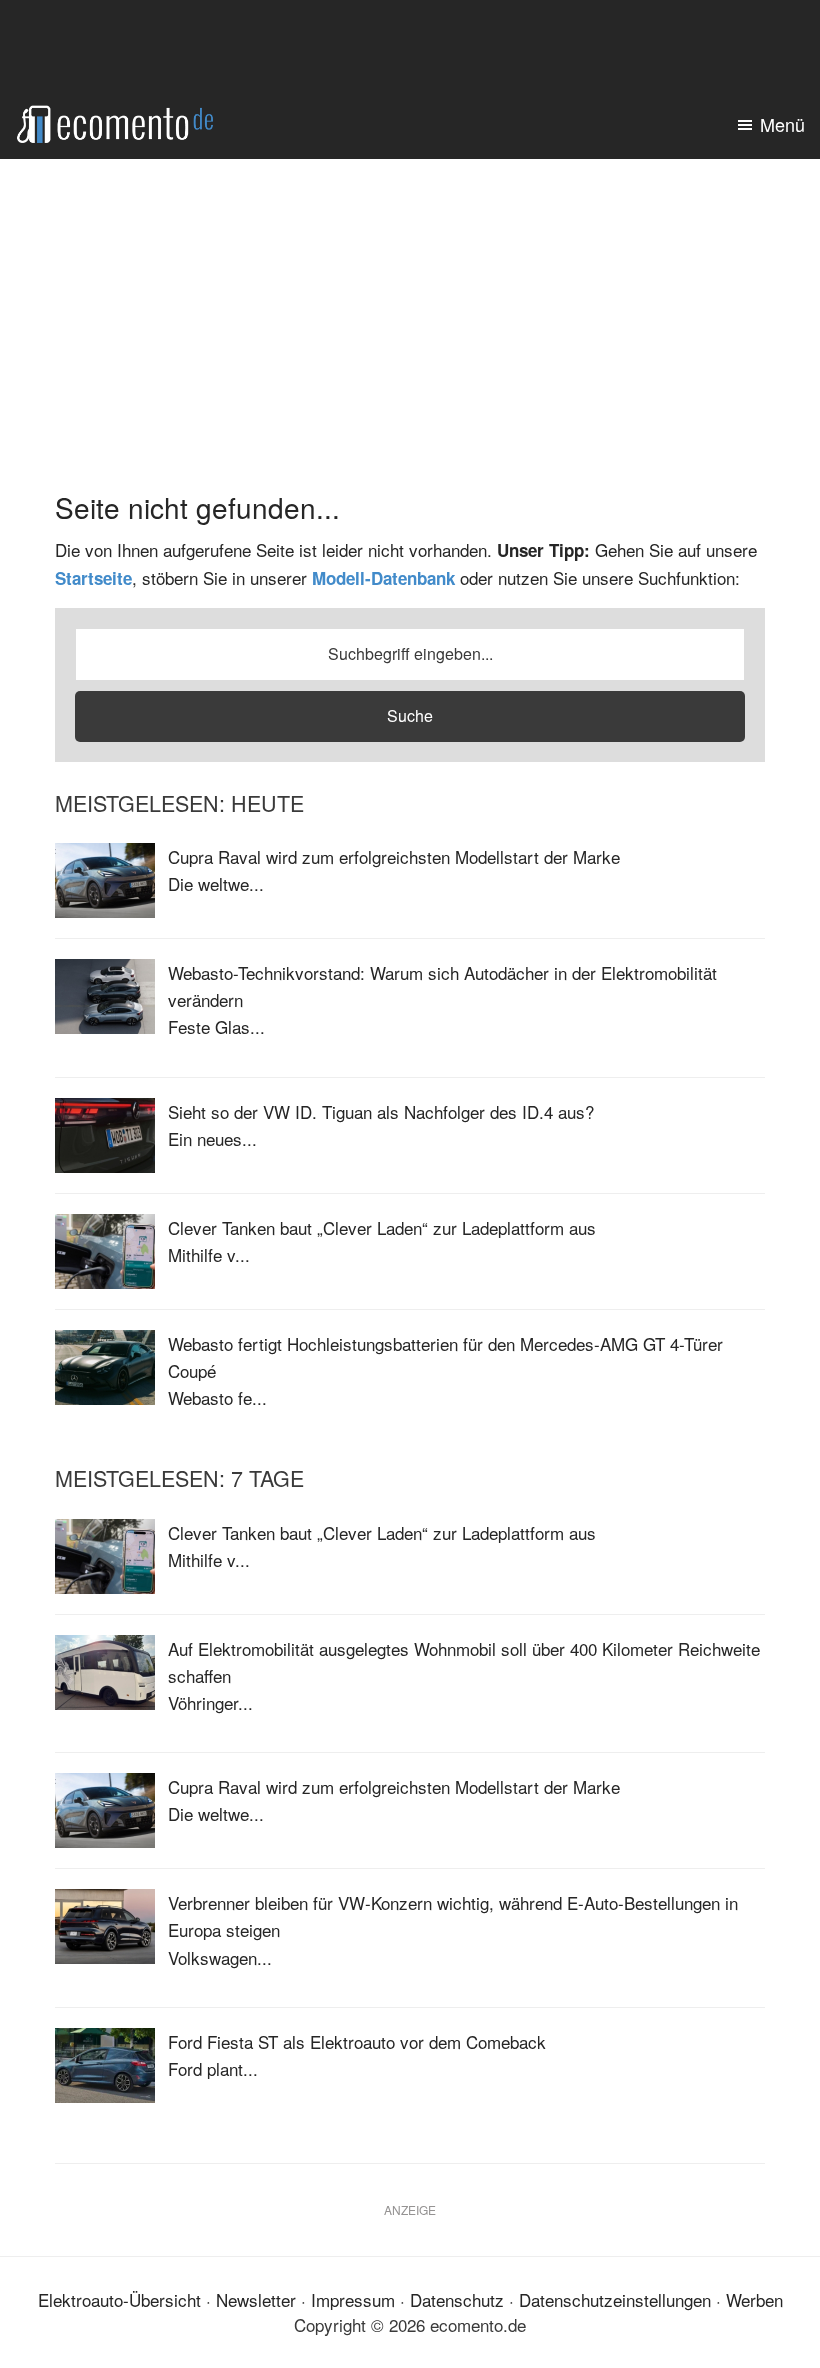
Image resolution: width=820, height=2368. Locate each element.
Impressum (353, 2299)
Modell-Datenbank (383, 578)
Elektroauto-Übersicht (119, 2299)
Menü (782, 124)
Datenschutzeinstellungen (615, 2299)
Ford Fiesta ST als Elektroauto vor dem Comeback (357, 2041)
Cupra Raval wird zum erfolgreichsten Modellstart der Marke (394, 856)
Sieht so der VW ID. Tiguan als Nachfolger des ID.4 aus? (381, 1111)
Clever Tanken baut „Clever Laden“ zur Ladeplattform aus (382, 1227)
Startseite (93, 578)
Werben (754, 2299)
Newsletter (256, 2299)
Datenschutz (457, 2299)
